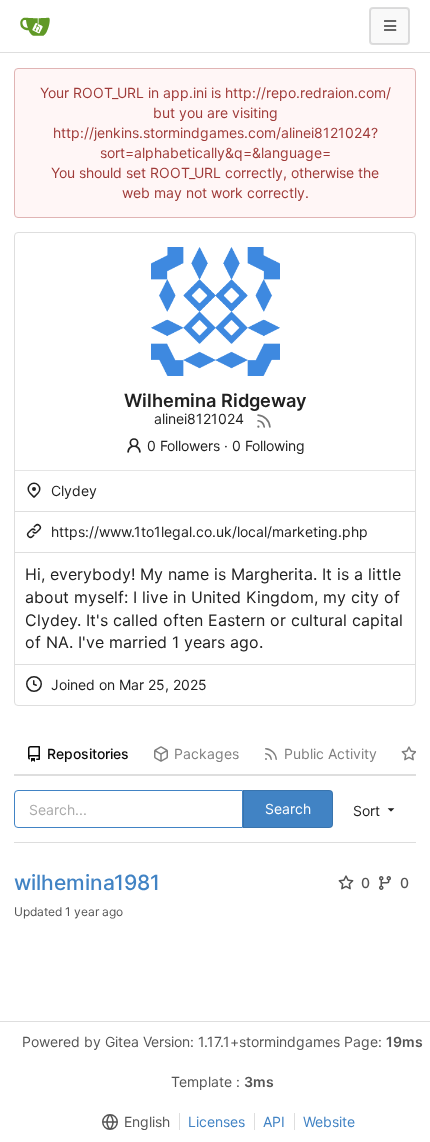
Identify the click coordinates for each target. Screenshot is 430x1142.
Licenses (216, 1121)
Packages (206, 753)
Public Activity (330, 753)
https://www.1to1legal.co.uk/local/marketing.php (209, 531)
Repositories (88, 753)
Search (288, 808)
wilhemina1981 (87, 882)
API (274, 1121)
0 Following (268, 445)
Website (329, 1121)
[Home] (35, 26)
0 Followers (183, 445)
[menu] (132, 1122)
